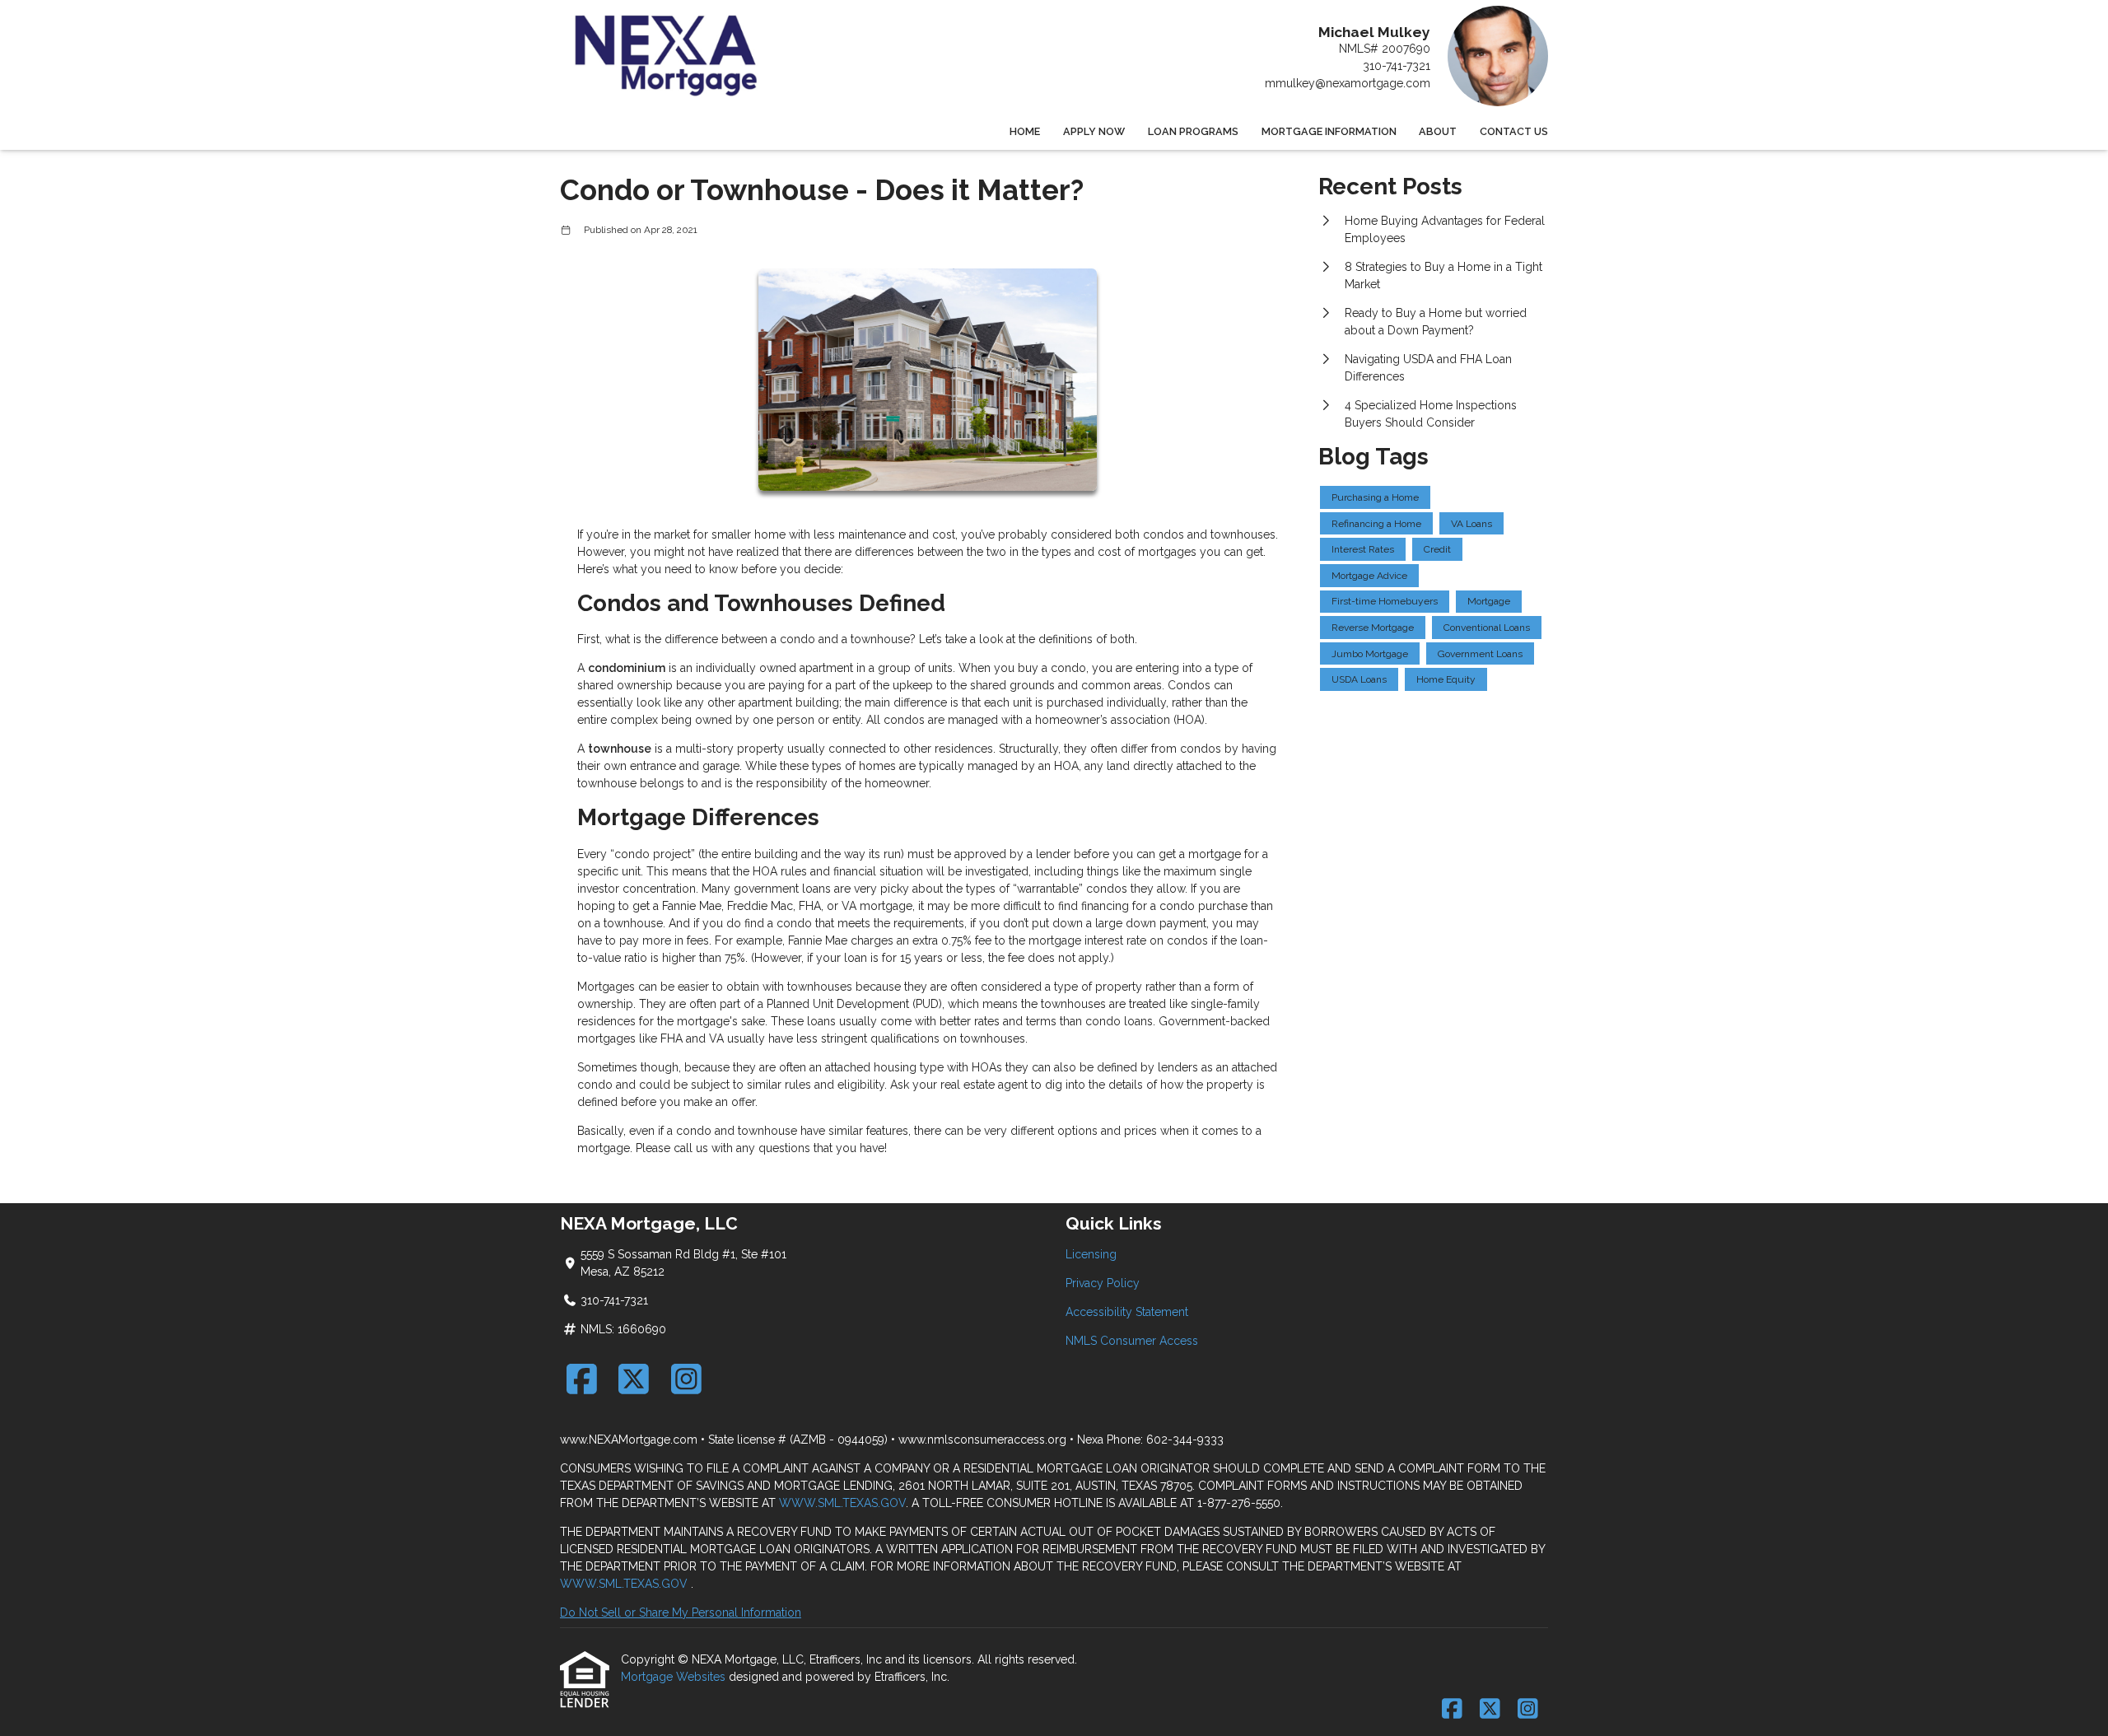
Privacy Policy (1103, 1283)
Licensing (1091, 1254)
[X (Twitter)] (634, 1379)
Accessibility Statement (1127, 1312)
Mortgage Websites (675, 1677)
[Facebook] (582, 1379)
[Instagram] (686, 1379)
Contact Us (1514, 131)
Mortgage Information (1329, 131)
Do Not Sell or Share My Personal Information (681, 1612)
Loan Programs (1193, 131)
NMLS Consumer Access (1132, 1341)
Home (1025, 131)
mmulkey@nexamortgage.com (1348, 83)
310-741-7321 (1397, 66)
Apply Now (1094, 131)
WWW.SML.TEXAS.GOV (842, 1503)
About (1438, 131)
